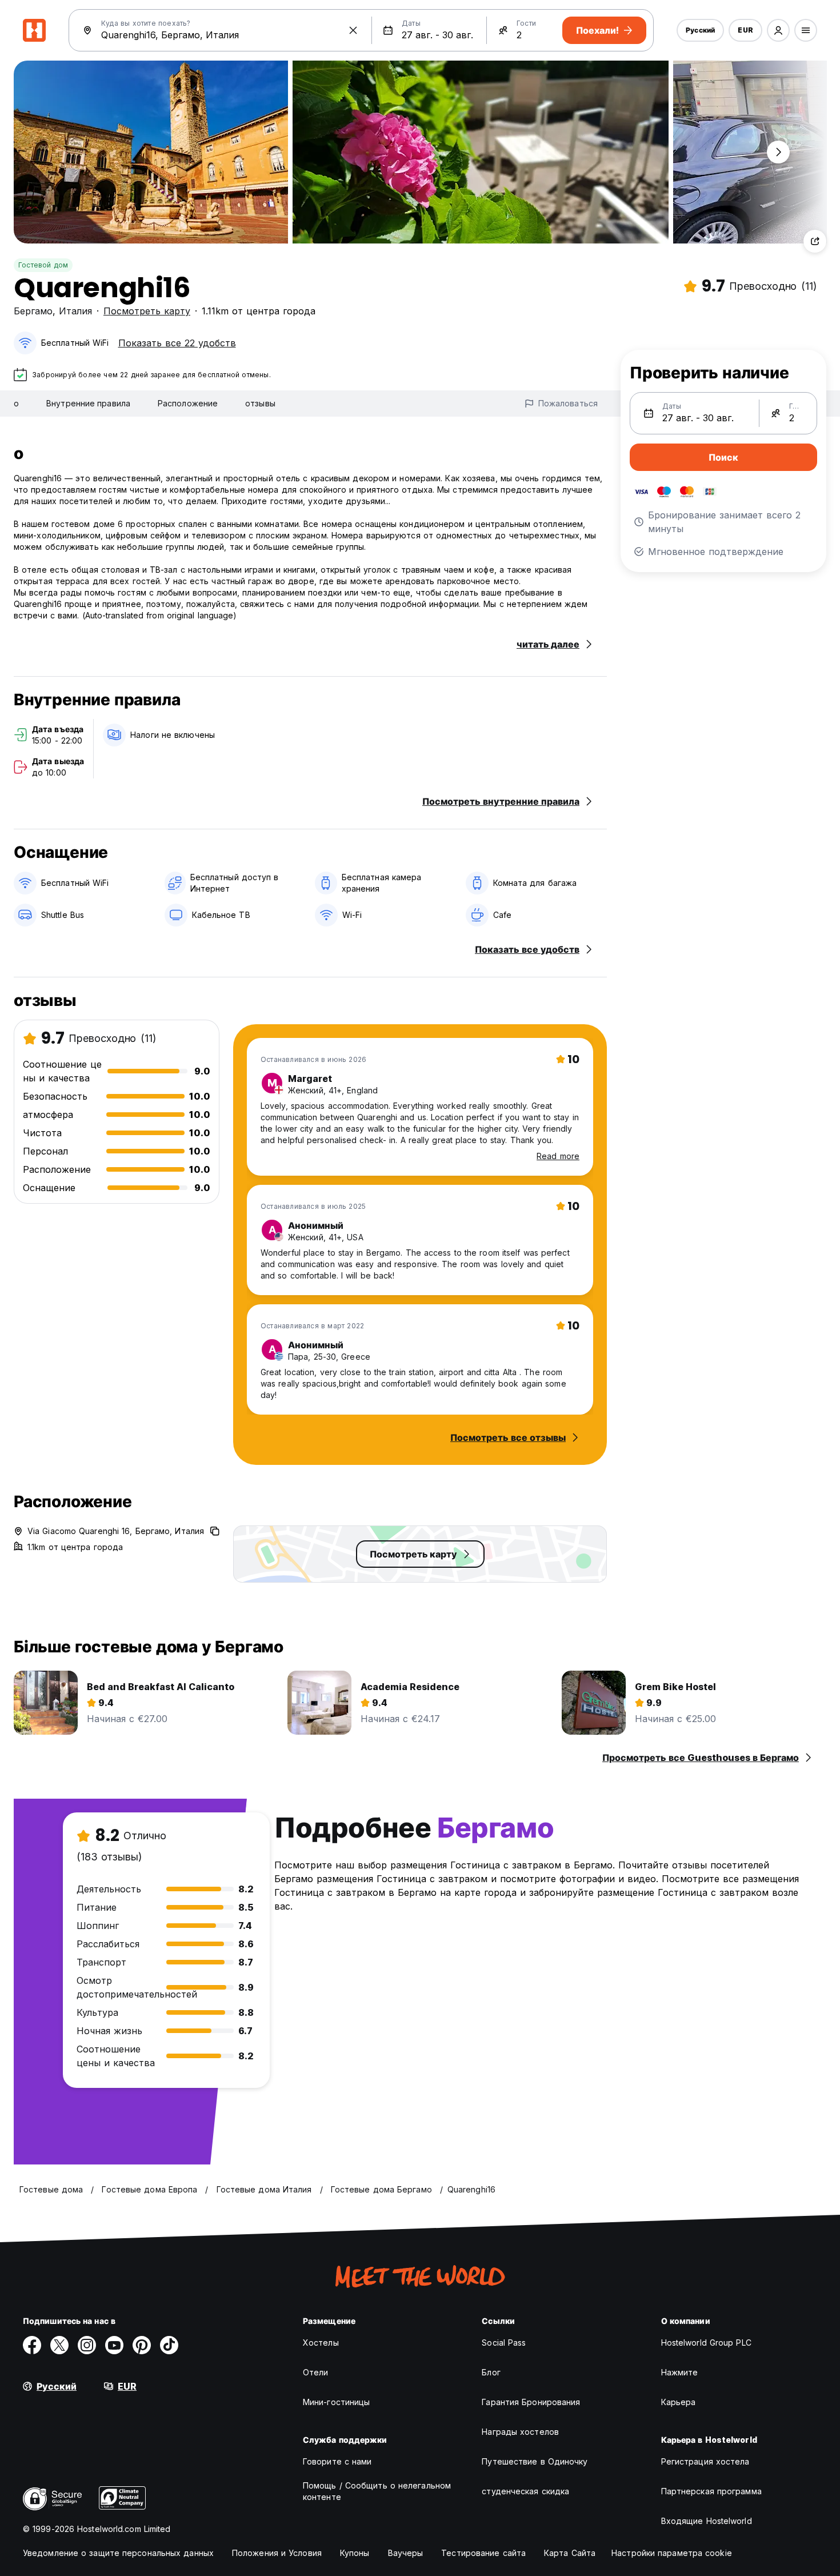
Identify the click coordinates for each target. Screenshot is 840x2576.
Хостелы (321, 2343)
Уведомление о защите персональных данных (118, 2553)
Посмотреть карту (147, 311)
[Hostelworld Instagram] (87, 2345)
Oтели (316, 2372)
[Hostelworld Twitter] (59, 2345)
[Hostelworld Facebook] (32, 2345)
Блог (491, 2372)
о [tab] (16, 403)
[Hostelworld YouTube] (114, 2345)
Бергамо (33, 311)
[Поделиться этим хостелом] (815, 241)
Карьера (679, 2402)
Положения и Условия (277, 2553)
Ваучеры (406, 2553)
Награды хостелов (520, 2432)
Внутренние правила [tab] (88, 403)
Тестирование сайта (483, 2553)
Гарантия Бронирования (531, 2402)
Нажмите (680, 2372)
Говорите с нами (337, 2461)
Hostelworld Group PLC (706, 2343)
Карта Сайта (570, 2553)
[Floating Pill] (778, 152)
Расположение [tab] (188, 403)
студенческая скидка (525, 2491)
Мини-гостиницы (336, 2402)
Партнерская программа (711, 2491)
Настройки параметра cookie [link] (672, 2553)
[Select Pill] (778, 30)
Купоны (355, 2553)
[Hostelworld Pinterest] (142, 2345)
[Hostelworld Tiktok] (169, 2345)
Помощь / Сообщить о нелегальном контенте (377, 2491)
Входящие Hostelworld (707, 2521)
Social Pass (504, 2343)
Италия (75, 311)
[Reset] (353, 30)
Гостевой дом (43, 265)
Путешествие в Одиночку (535, 2461)
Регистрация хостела (705, 2461)
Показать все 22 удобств (177, 343)
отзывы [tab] (260, 403)
